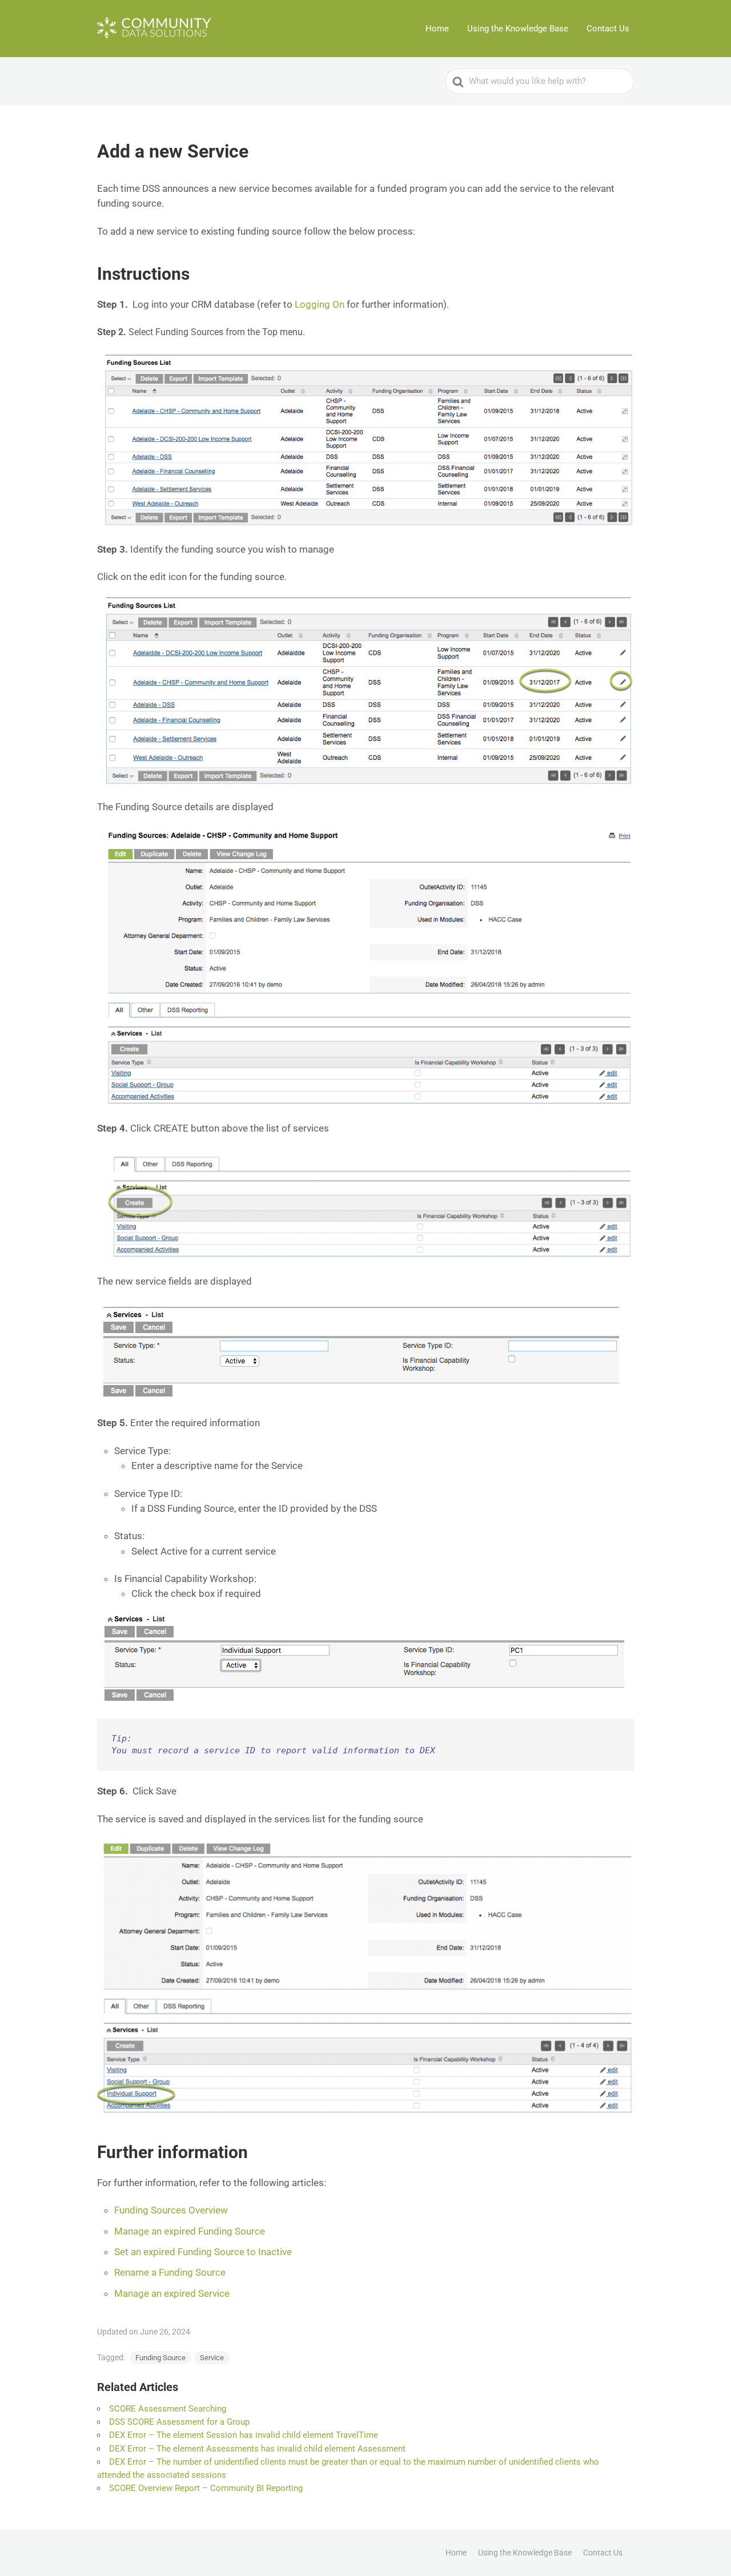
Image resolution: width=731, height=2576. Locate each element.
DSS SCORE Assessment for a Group (179, 2422)
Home (437, 29)
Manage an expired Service (172, 2293)
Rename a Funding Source (170, 2272)
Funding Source (160, 2358)
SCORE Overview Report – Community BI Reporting (206, 2488)
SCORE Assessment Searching (168, 2409)
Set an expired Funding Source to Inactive (203, 2252)
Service (212, 2358)
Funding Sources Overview (171, 2210)
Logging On (320, 304)
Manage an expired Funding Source (190, 2231)
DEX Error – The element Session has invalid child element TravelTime (244, 2435)
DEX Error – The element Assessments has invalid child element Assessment (257, 2449)
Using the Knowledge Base (518, 29)
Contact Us (608, 29)
